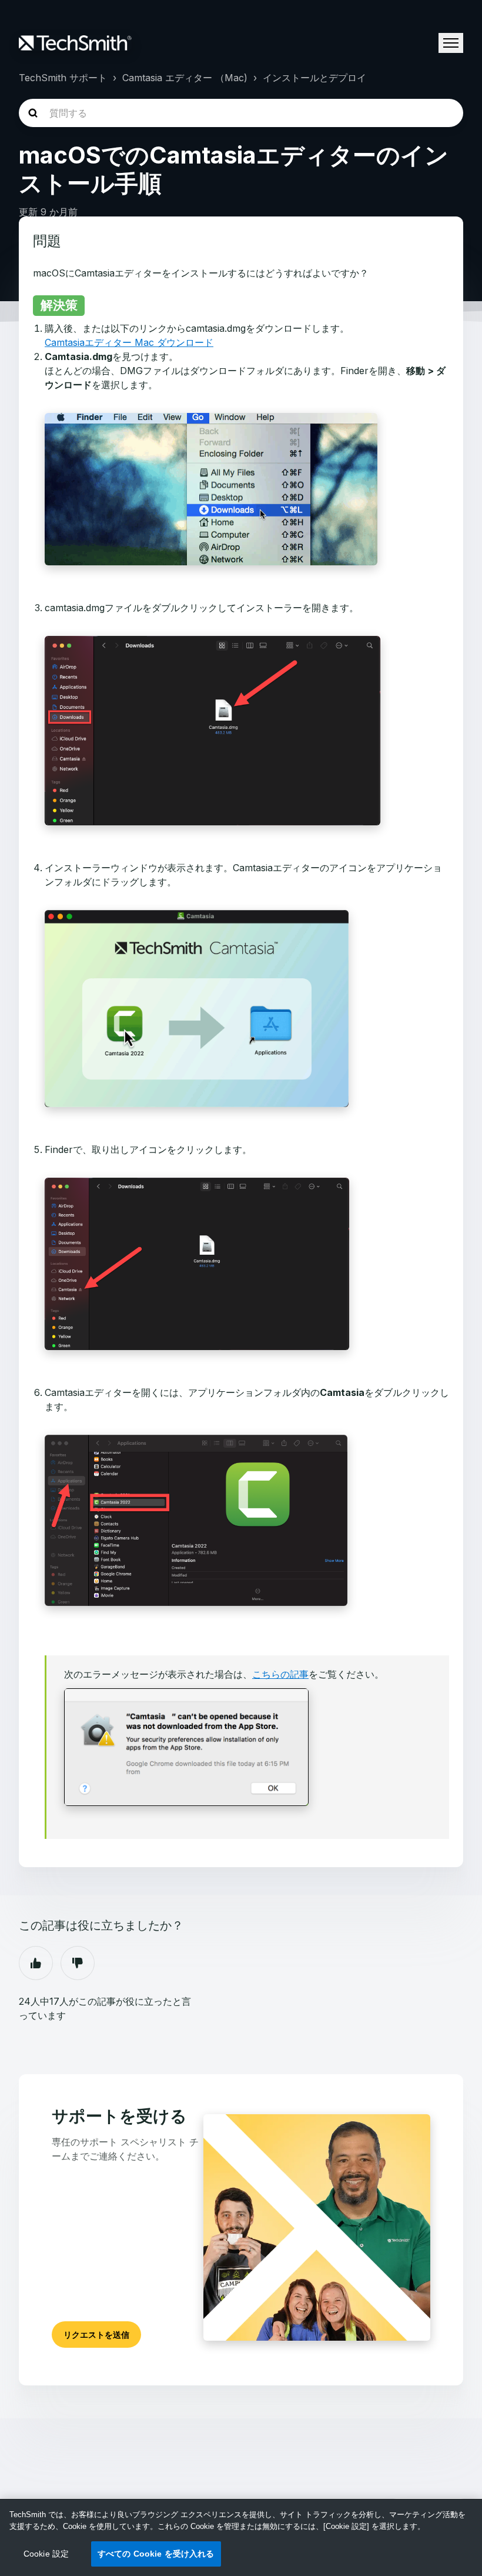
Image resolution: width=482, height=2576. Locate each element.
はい (36, 1963)
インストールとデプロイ (314, 78)
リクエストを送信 (96, 2335)
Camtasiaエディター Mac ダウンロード (129, 342)
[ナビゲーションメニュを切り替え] (451, 43)
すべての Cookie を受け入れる (156, 2554)
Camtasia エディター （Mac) (185, 78)
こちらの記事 (280, 1674)
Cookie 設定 (46, 2554)
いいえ (78, 1963)
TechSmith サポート (63, 78)
